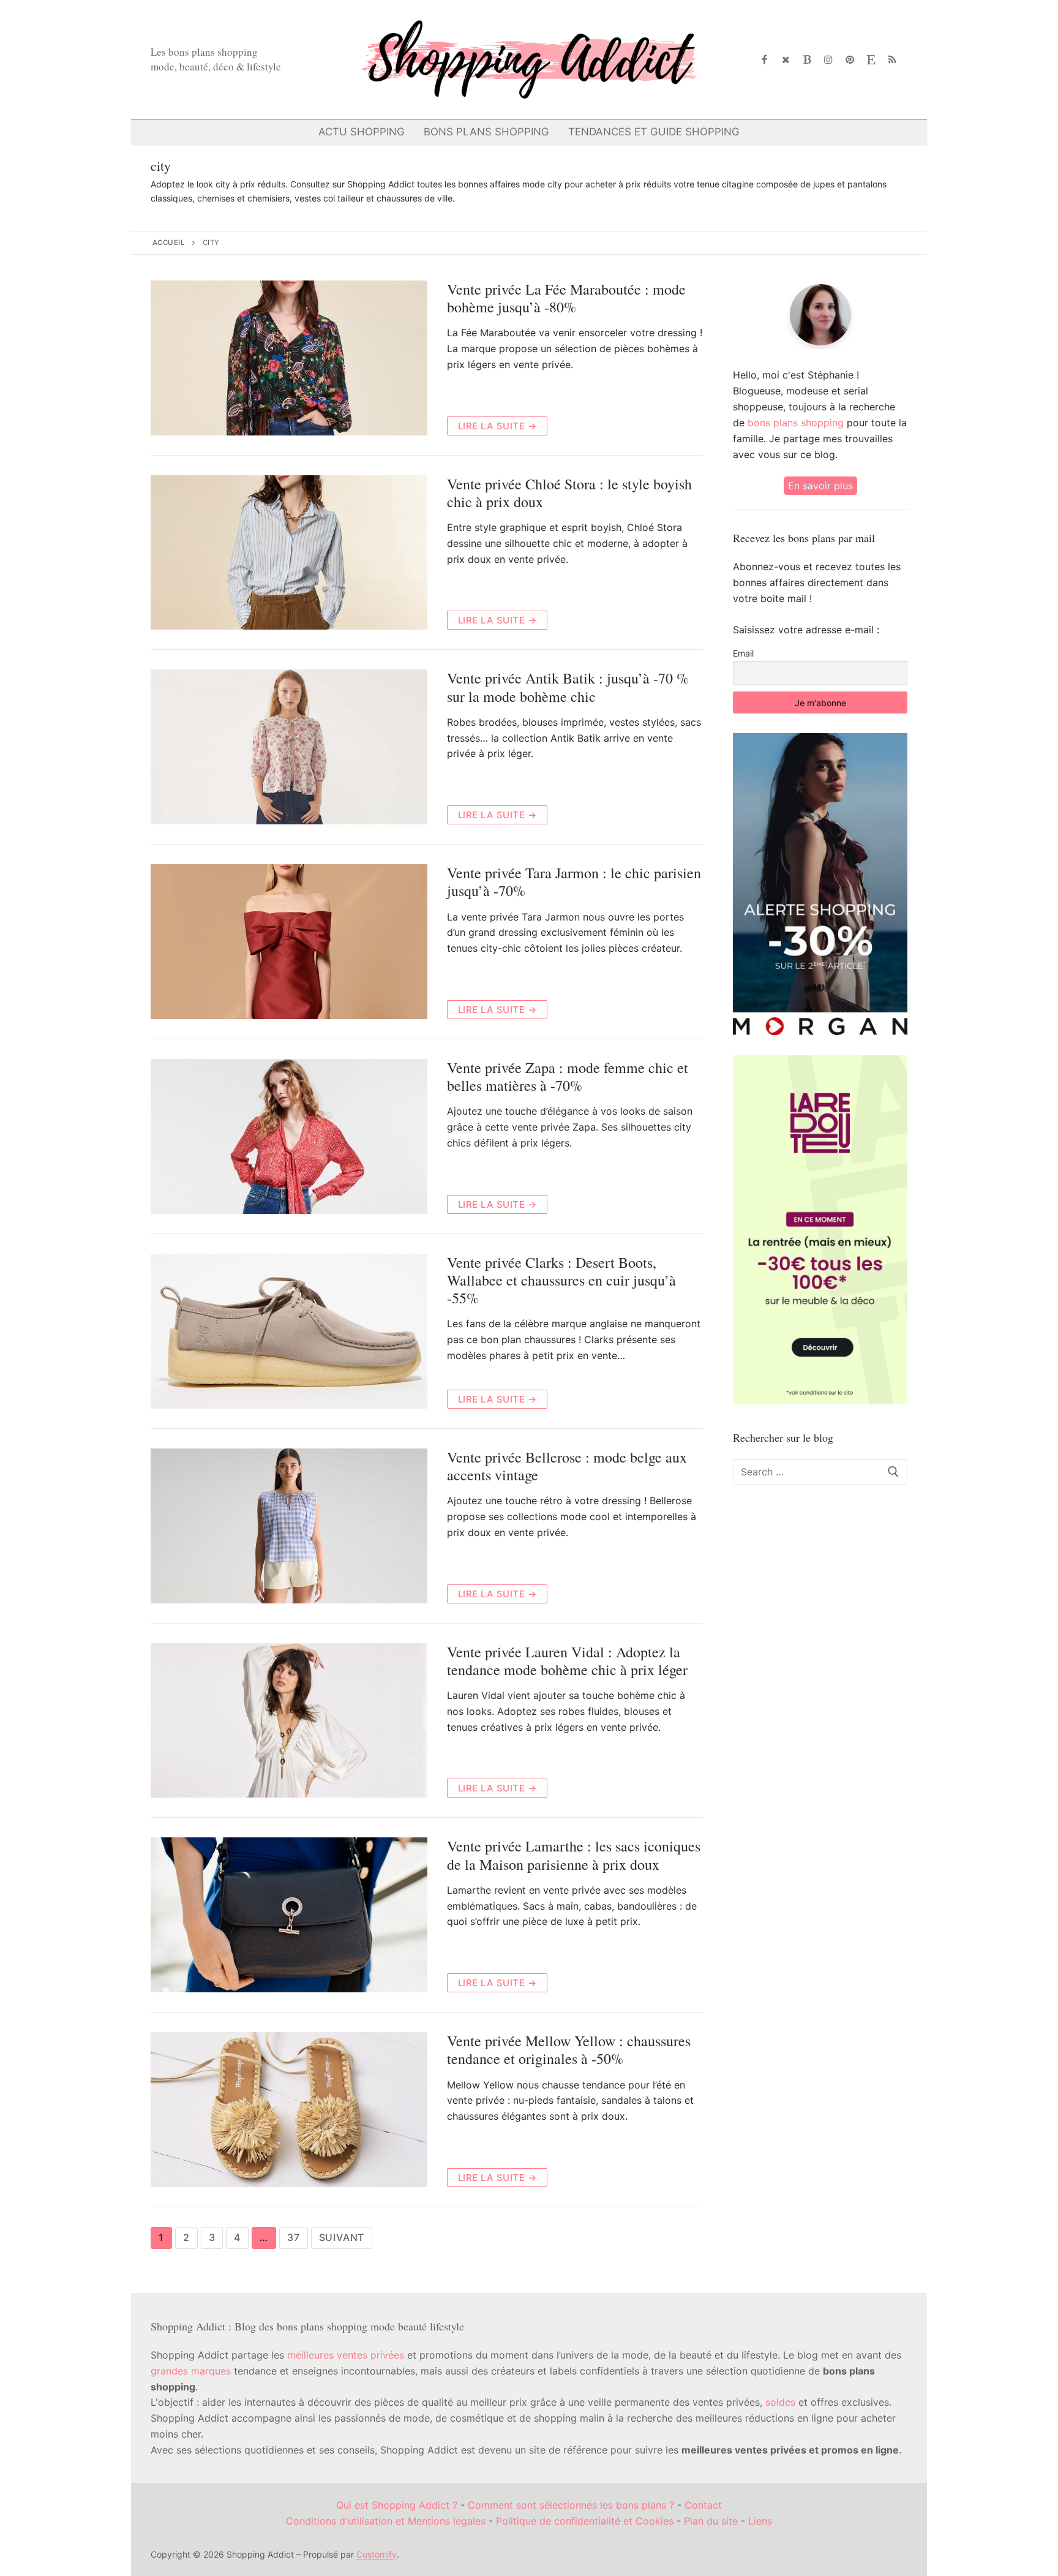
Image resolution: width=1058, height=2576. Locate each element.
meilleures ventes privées (346, 2355)
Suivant (342, 2237)
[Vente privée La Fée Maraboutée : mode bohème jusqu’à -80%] (289, 358)
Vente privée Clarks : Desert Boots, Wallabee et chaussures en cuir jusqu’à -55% (561, 1281)
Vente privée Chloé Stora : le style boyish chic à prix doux (569, 493)
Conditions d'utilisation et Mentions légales (386, 2521)
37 (294, 2237)
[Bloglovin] (807, 60)
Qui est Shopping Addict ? (397, 2505)
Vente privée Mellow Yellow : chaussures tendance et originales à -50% (569, 2050)
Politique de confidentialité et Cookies (585, 2521)
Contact (703, 2505)
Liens (760, 2521)
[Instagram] (829, 60)
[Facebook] (765, 60)
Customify (377, 2554)
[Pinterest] (850, 60)
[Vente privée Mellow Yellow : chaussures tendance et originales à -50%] (289, 2110)
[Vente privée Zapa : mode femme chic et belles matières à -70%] (289, 1136)
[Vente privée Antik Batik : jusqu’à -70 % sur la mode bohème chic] (289, 747)
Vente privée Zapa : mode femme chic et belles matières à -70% (568, 1077)
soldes (780, 2402)
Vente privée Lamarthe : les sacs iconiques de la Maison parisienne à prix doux (574, 1855)
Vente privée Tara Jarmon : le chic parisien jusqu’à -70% (574, 882)
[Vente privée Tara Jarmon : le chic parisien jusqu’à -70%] (289, 942)
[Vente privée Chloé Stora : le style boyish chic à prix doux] (289, 553)
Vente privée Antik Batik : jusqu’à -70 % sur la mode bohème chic (568, 687)
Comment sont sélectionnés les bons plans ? (571, 2505)
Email (743, 653)
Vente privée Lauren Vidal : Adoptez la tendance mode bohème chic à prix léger (567, 1661)
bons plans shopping (796, 423)
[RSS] (892, 60)
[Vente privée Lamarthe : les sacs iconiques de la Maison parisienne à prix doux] (289, 1915)
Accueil (169, 243)
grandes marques (191, 2371)
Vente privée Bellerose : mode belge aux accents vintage (567, 1466)
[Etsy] (871, 60)
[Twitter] (786, 60)
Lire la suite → (497, 426)
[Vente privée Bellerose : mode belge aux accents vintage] (289, 1526)
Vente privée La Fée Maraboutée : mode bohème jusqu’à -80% (566, 298)
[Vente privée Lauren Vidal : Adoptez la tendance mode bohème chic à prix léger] (289, 1721)
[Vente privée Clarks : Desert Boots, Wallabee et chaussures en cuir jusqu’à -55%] (289, 1331)
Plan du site (711, 2521)
